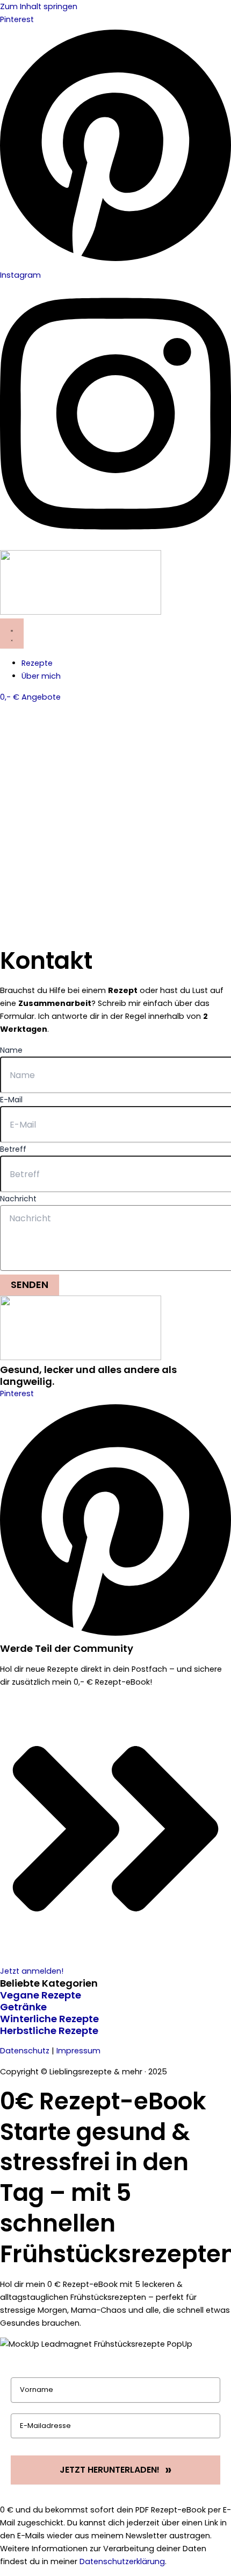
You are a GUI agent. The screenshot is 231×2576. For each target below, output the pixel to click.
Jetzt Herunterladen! (110, 2470)
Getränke (23, 2007)
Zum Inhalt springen (39, 6)
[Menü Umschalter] (12, 634)
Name (11, 1050)
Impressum (78, 2051)
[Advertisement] (115, 825)
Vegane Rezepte (41, 1995)
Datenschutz (25, 2051)
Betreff (13, 1149)
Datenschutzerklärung (122, 2561)
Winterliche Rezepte (49, 2019)
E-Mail (11, 1100)
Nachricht (18, 1199)
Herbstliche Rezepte (49, 2030)
